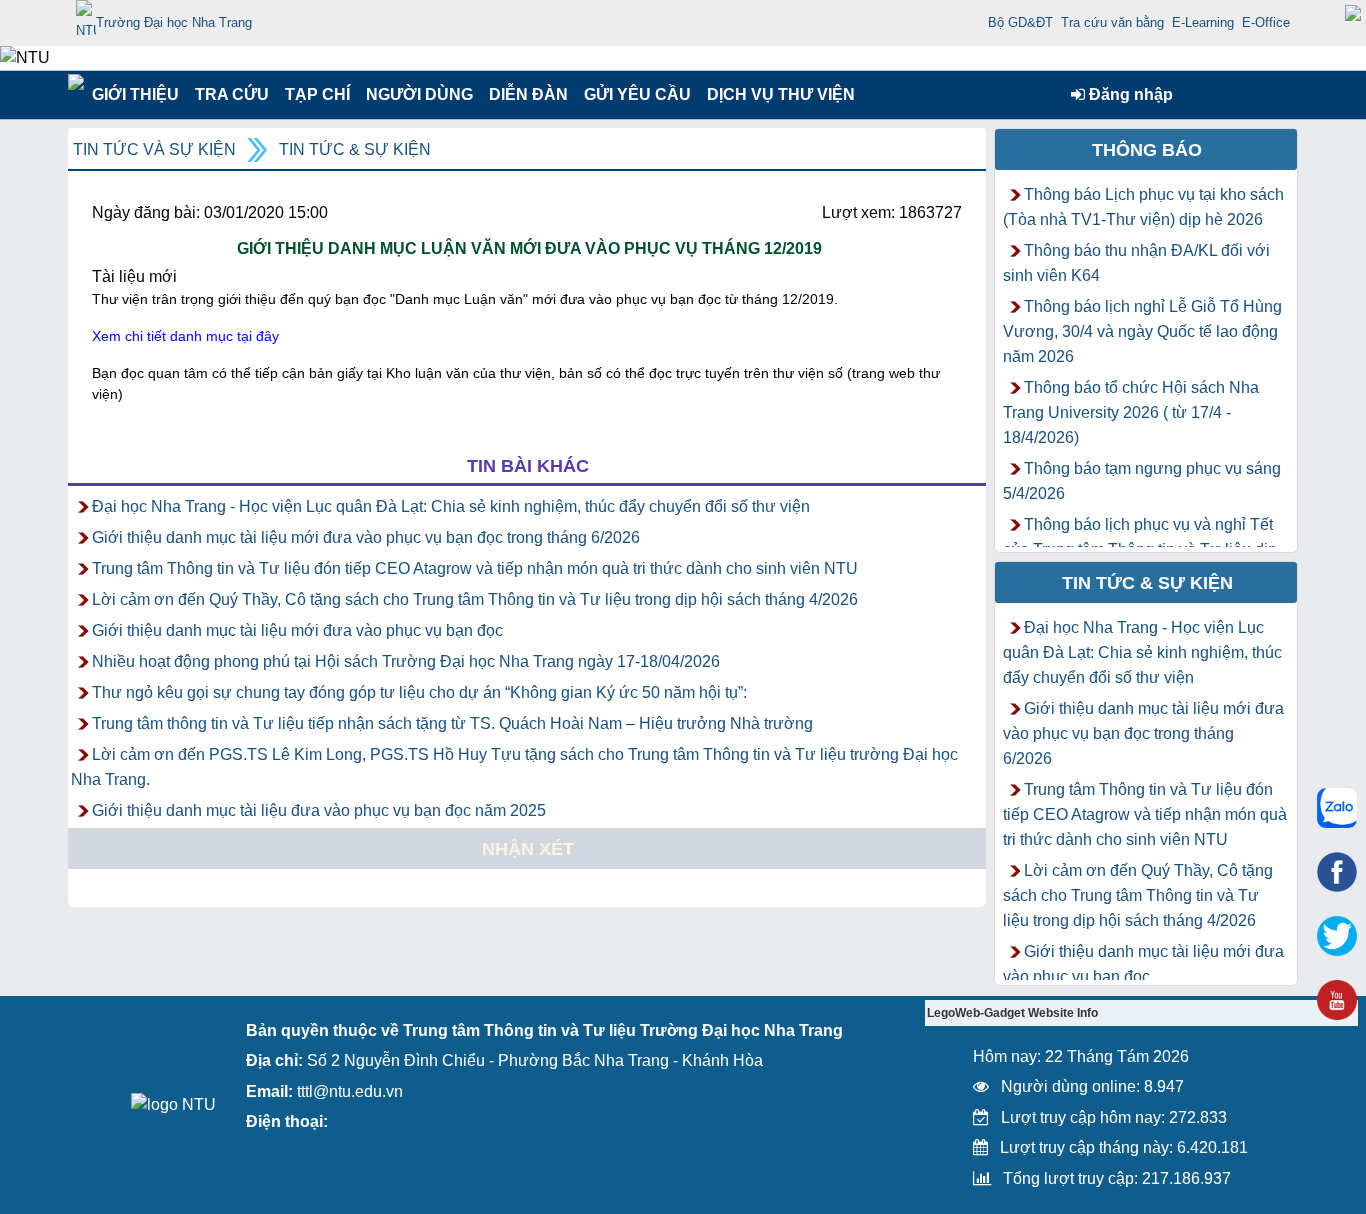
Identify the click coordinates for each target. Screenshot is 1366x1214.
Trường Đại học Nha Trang (174, 22)
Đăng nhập (1129, 94)
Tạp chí (317, 94)
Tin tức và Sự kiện (154, 149)
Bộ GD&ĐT (1020, 22)
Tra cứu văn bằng (1112, 22)
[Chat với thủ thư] (1337, 808)
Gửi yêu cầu (637, 94)
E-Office (1266, 22)
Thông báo (1147, 150)
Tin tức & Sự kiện (355, 149)
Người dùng (417, 94)
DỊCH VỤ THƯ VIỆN (777, 94)
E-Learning (1203, 22)
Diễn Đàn (528, 94)
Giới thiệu (134, 94)
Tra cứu (231, 94)
